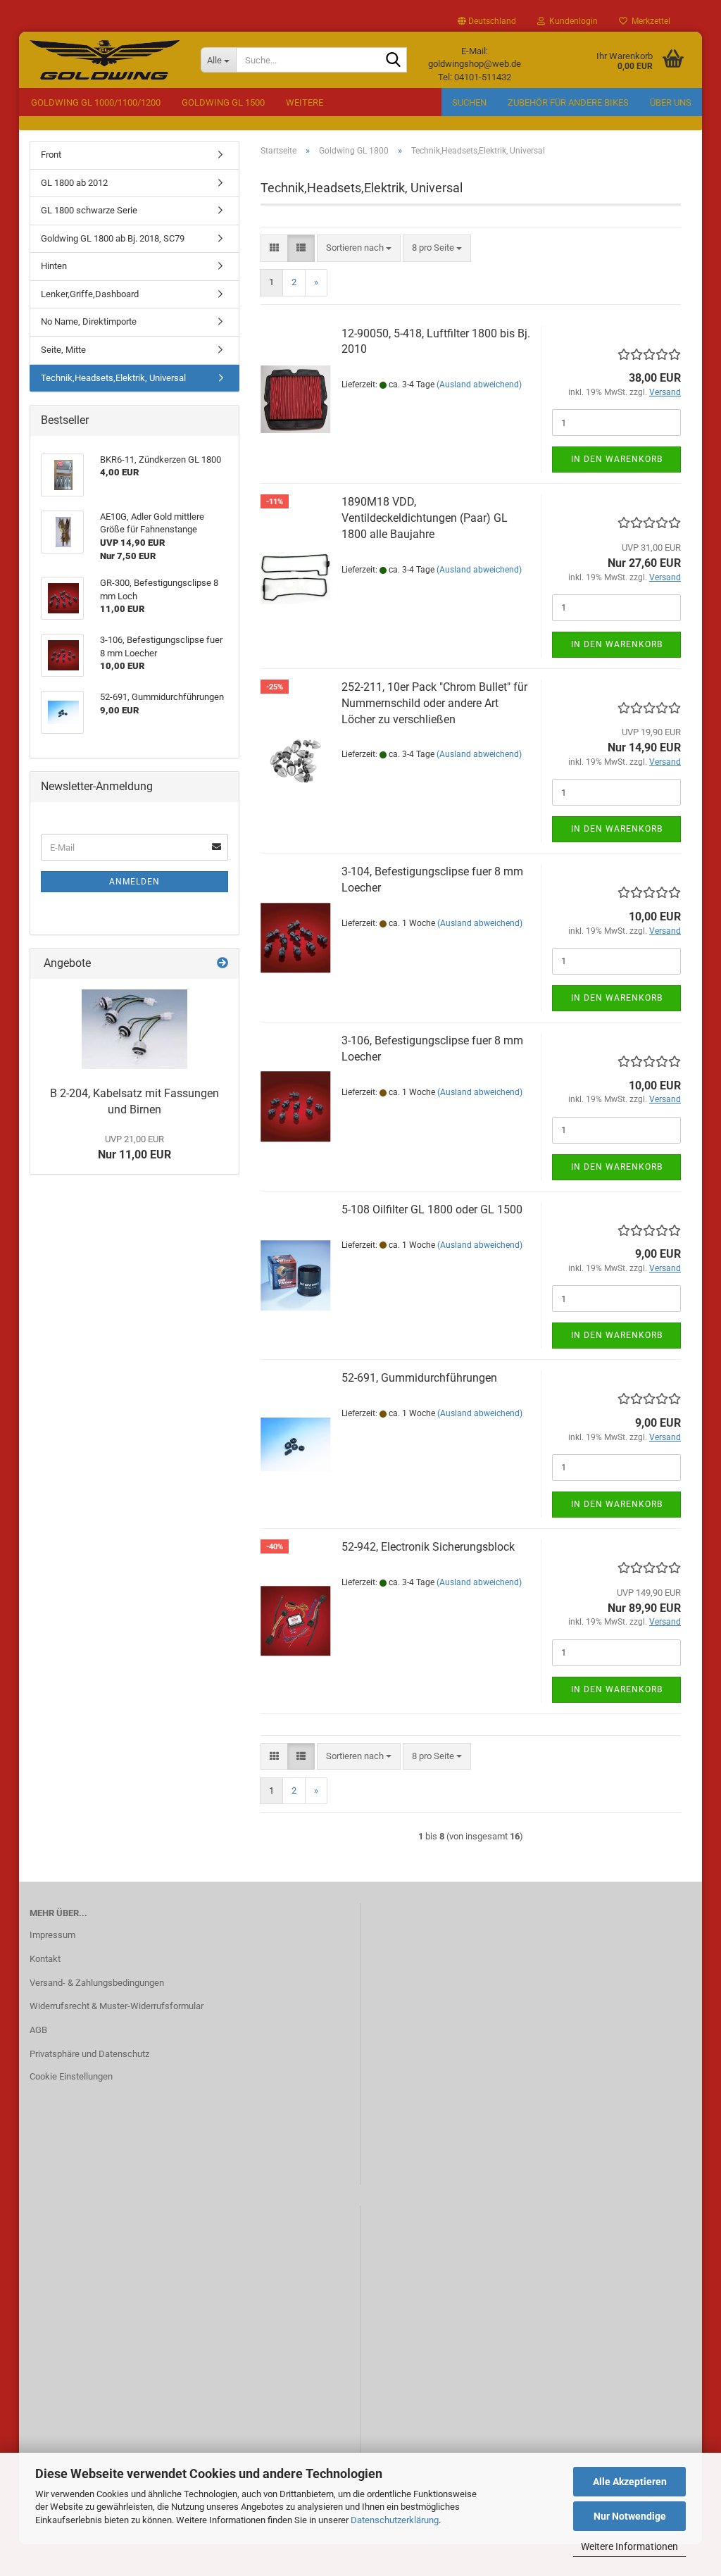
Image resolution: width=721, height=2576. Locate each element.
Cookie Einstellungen (71, 2076)
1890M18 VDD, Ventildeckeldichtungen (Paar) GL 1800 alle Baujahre (425, 518)
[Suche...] (394, 61)
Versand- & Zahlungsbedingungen (97, 1983)
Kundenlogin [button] (571, 21)
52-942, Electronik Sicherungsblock (428, 1547)
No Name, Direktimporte (89, 321)
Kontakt (45, 1959)
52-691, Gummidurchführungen (419, 1378)
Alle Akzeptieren (630, 2482)
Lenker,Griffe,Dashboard (90, 294)
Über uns (671, 102)
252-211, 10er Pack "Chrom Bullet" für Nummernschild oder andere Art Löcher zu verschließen (434, 703)
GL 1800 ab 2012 (74, 183)
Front (51, 155)
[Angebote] (222, 964)
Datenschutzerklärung (395, 2520)
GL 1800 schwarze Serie (89, 210)
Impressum (52, 1935)
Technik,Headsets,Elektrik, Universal (113, 378)
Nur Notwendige (630, 2516)
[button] (487, 21)
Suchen (469, 102)
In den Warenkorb (617, 459)
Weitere (305, 102)
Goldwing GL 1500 (223, 102)
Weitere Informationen (629, 2546)
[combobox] (359, 248)
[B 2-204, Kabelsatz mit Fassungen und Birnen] (134, 1029)
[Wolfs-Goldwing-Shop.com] (105, 60)
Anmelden (134, 882)
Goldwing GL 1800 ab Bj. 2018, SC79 (113, 238)
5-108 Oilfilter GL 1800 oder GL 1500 (432, 1209)
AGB (38, 2030)
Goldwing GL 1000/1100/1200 (96, 102)
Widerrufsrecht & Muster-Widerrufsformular (117, 2006)
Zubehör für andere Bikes (568, 102)
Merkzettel (649, 21)
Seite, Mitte (63, 350)
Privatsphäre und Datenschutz (89, 2054)
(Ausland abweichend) (479, 384)
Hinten (54, 266)
